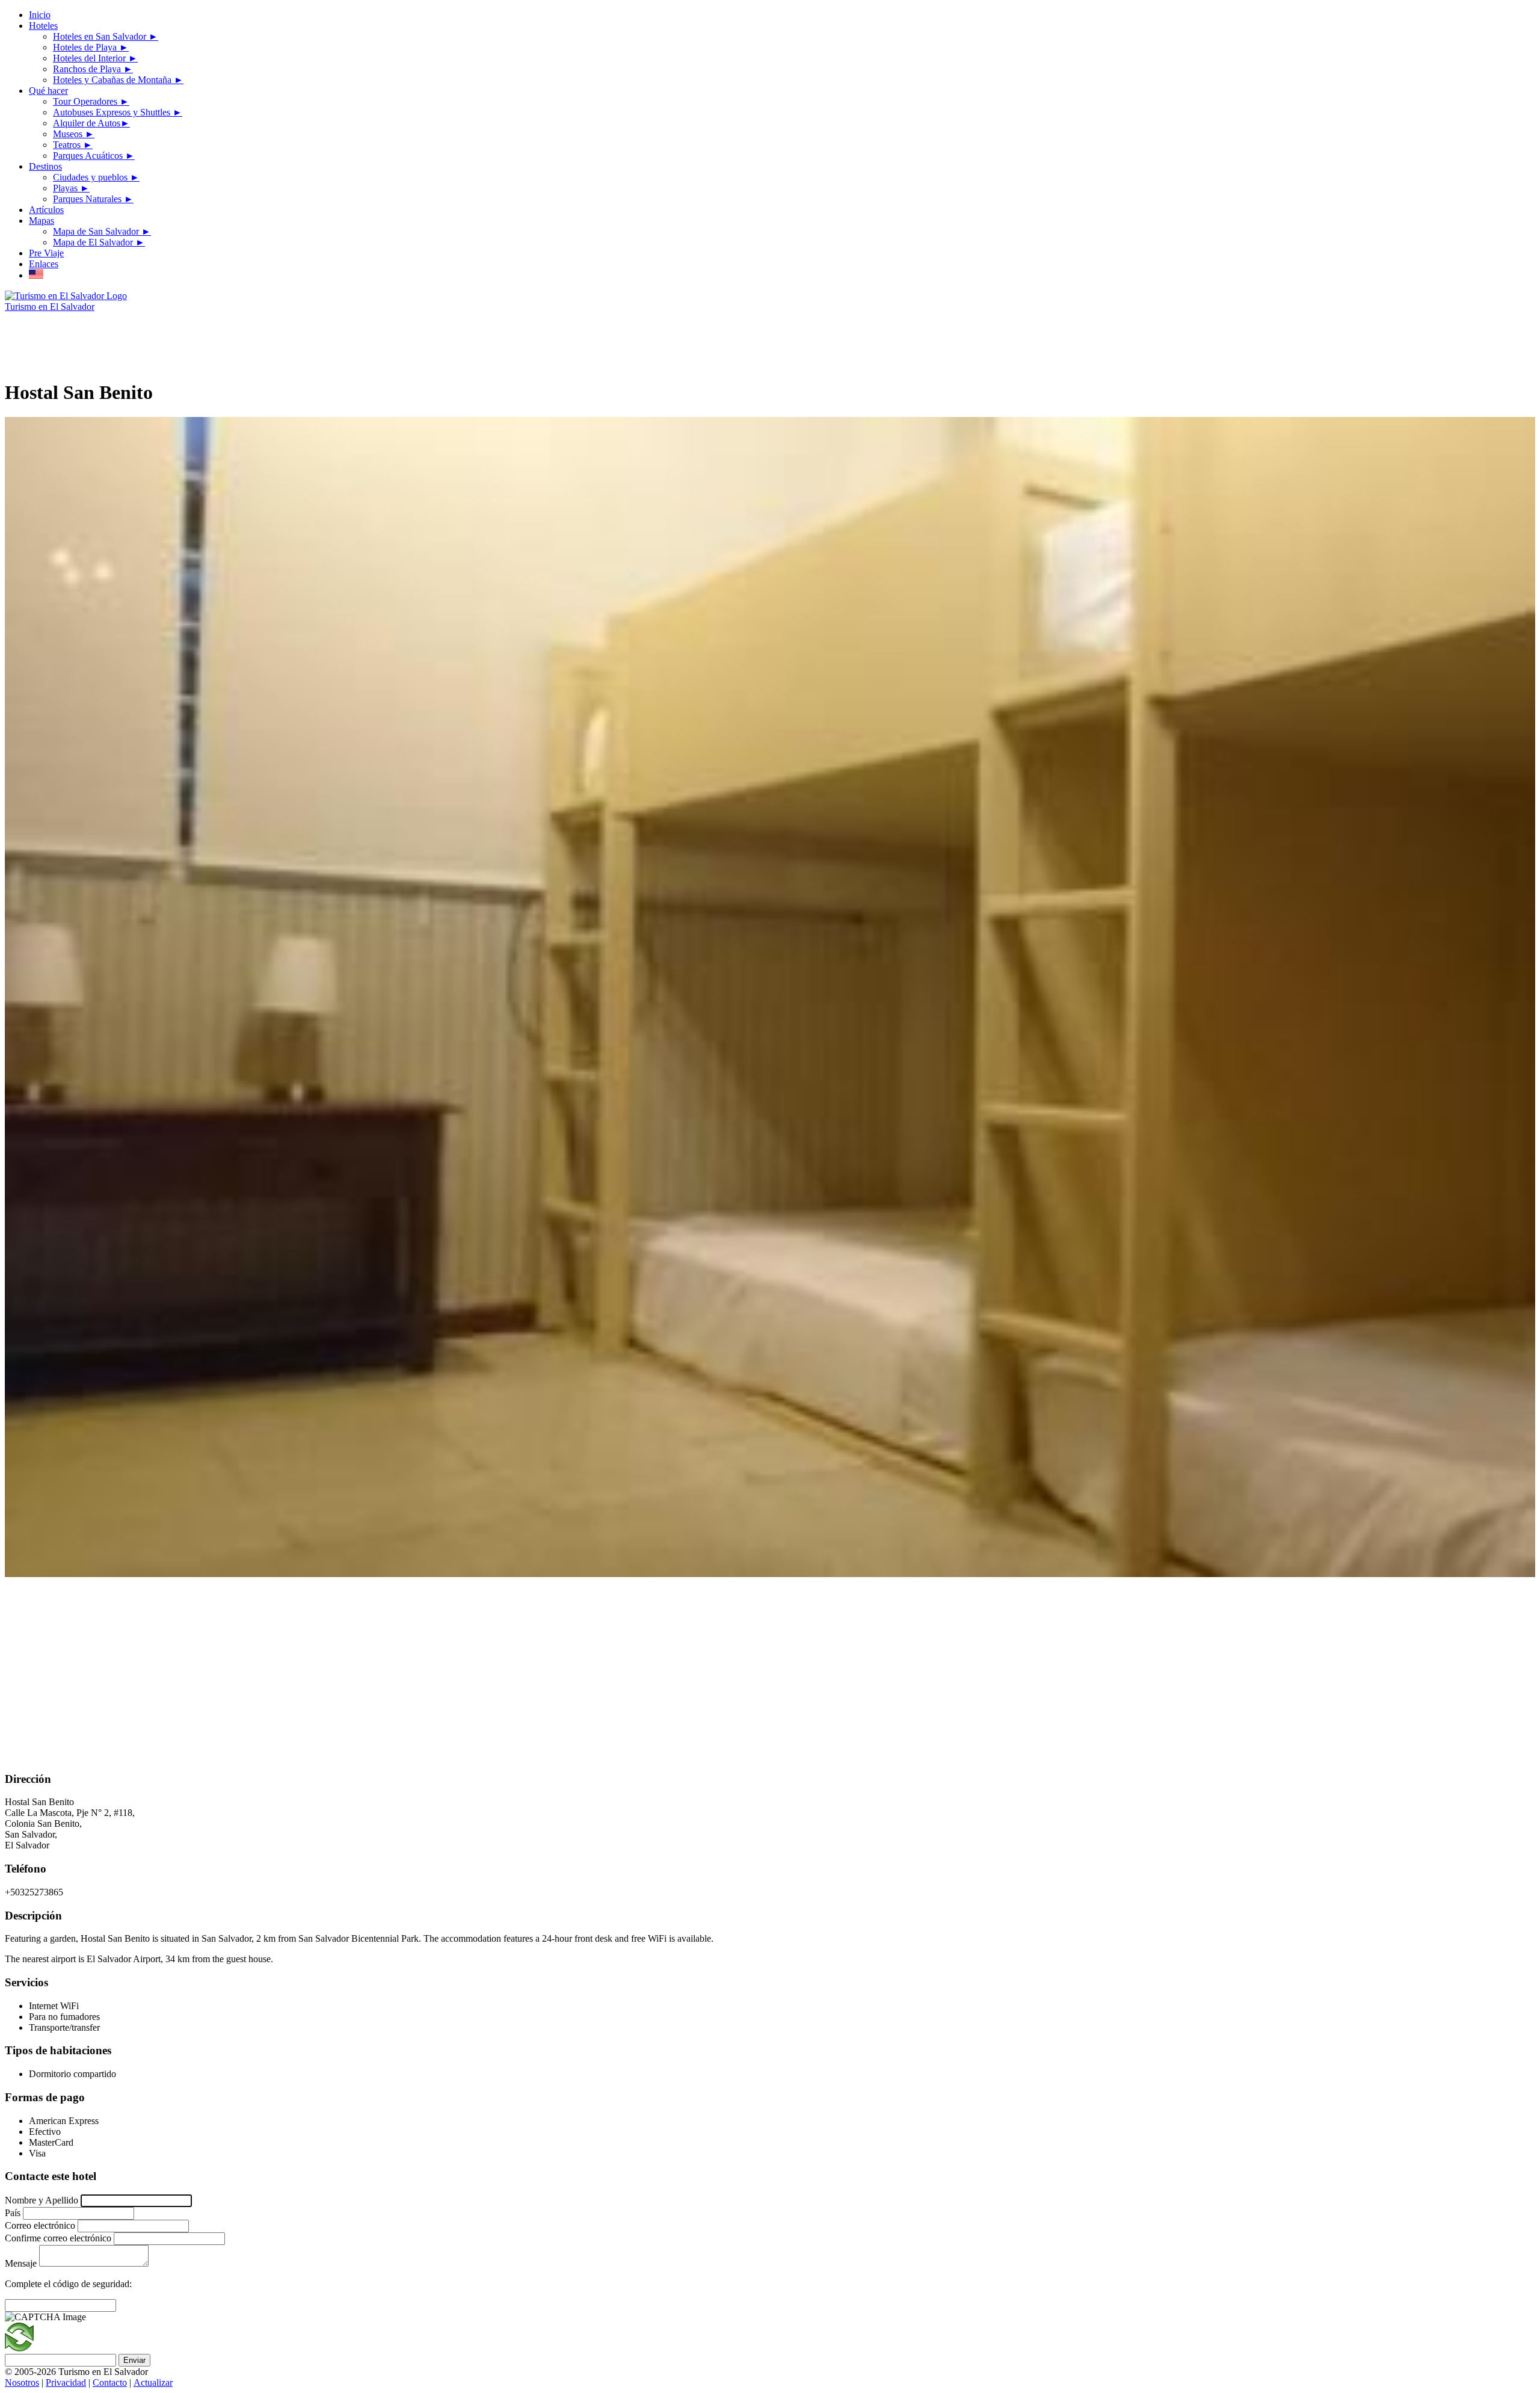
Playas (71, 188)
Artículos (46, 210)
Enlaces (44, 264)
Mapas (42, 221)
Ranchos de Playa (93, 69)
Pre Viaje (46, 253)
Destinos (45, 166)
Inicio (40, 15)
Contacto (110, 2382)
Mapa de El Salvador (99, 242)
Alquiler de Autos (91, 123)
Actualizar (153, 2382)
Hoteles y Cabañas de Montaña (118, 80)
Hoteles (43, 26)
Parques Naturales (93, 199)
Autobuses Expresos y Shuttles (118, 112)
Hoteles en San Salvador (106, 36)
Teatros (73, 145)
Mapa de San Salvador (102, 231)
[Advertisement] (224, 339)
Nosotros (22, 2382)
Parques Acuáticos (94, 156)
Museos (74, 134)
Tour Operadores (91, 101)
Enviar (134, 2360)
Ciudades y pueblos (96, 177)
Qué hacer (48, 91)
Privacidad (66, 2382)
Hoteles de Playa (91, 47)
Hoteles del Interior (95, 58)
